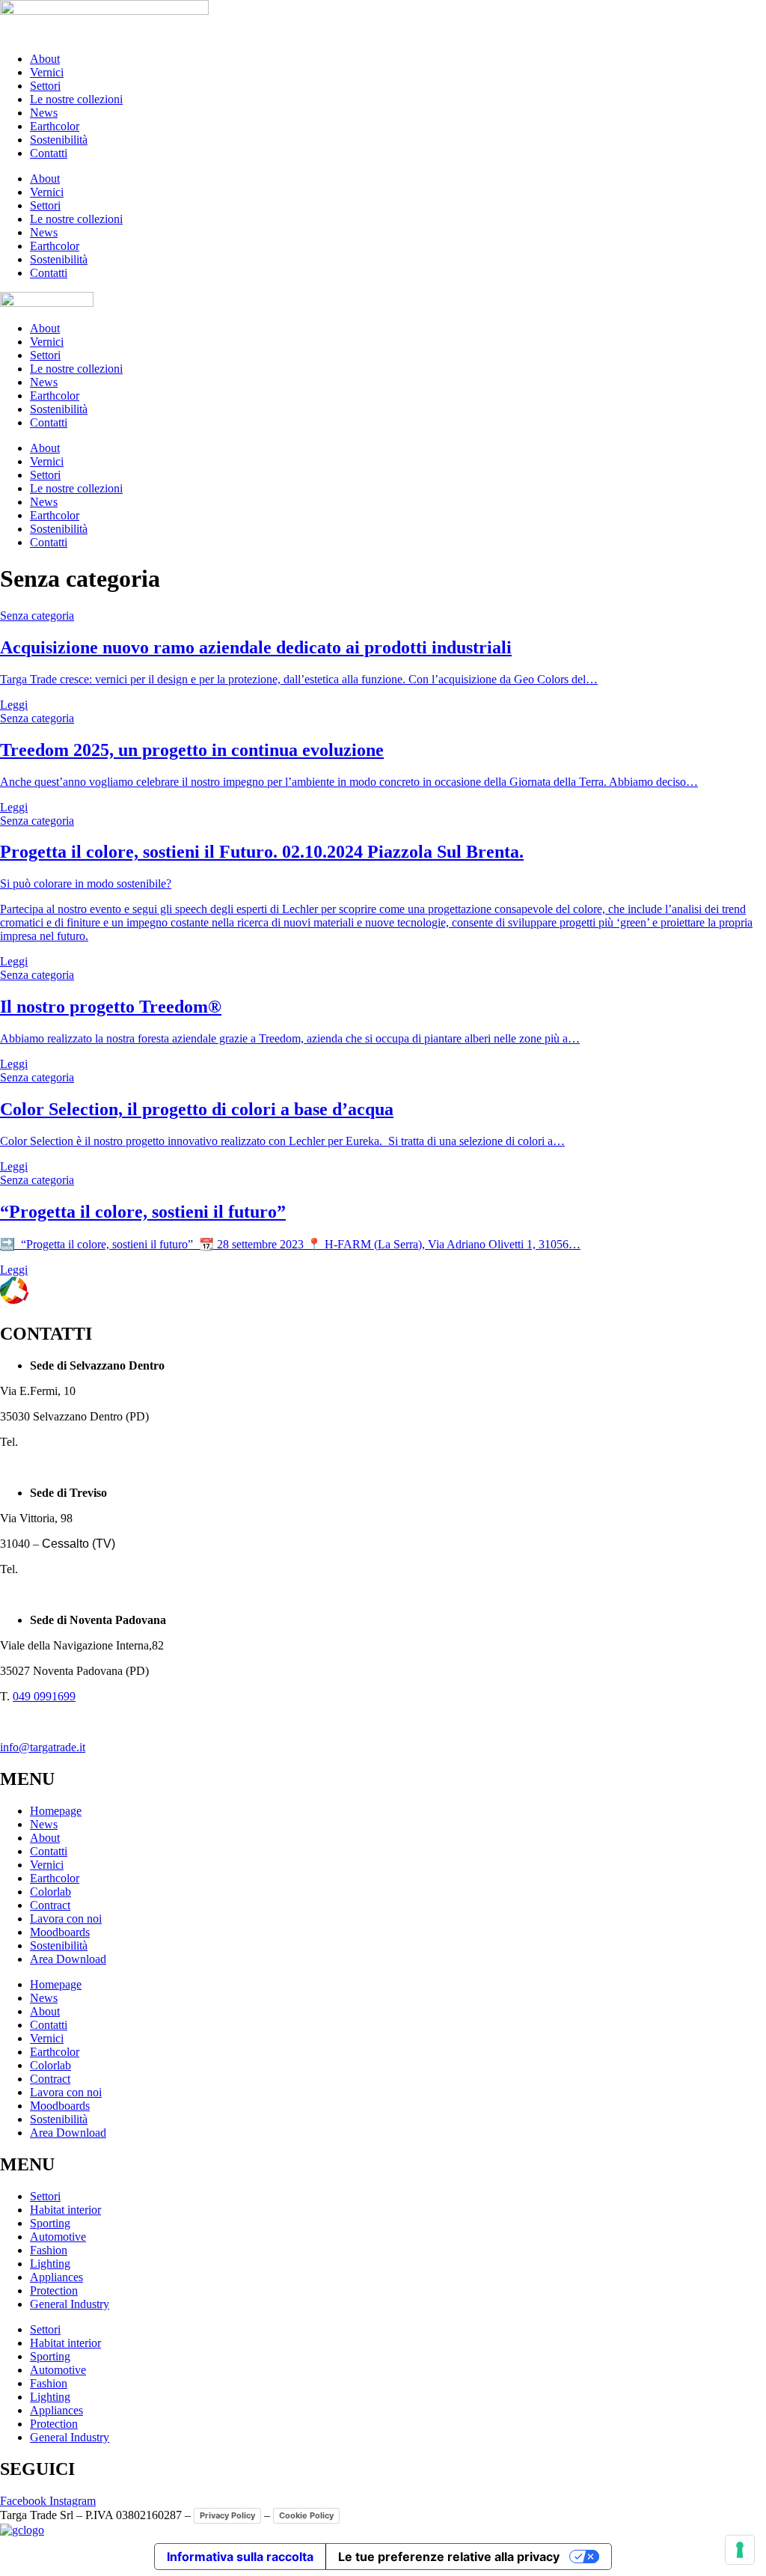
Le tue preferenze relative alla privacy (449, 2557)
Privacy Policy (227, 2515)
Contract (50, 1905)
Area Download (68, 1959)
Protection (54, 2290)
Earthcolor (55, 126)
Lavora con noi (66, 1919)
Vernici (47, 72)
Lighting (50, 2264)
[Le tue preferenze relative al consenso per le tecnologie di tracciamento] (740, 2550)
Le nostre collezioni (76, 99)
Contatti (49, 153)
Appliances (56, 2277)
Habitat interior (65, 2210)
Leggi (14, 705)
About (45, 59)
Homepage (56, 1811)
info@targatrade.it (43, 1747)
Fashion (49, 2250)
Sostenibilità (59, 140)
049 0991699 (44, 1696)
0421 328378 (52, 1569)
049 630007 (49, 1442)
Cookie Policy (306, 2515)
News (44, 113)
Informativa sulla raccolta (240, 2557)
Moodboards (60, 1932)
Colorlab (50, 1892)
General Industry (70, 2304)
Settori (45, 86)
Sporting (50, 2223)
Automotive (58, 2237)
